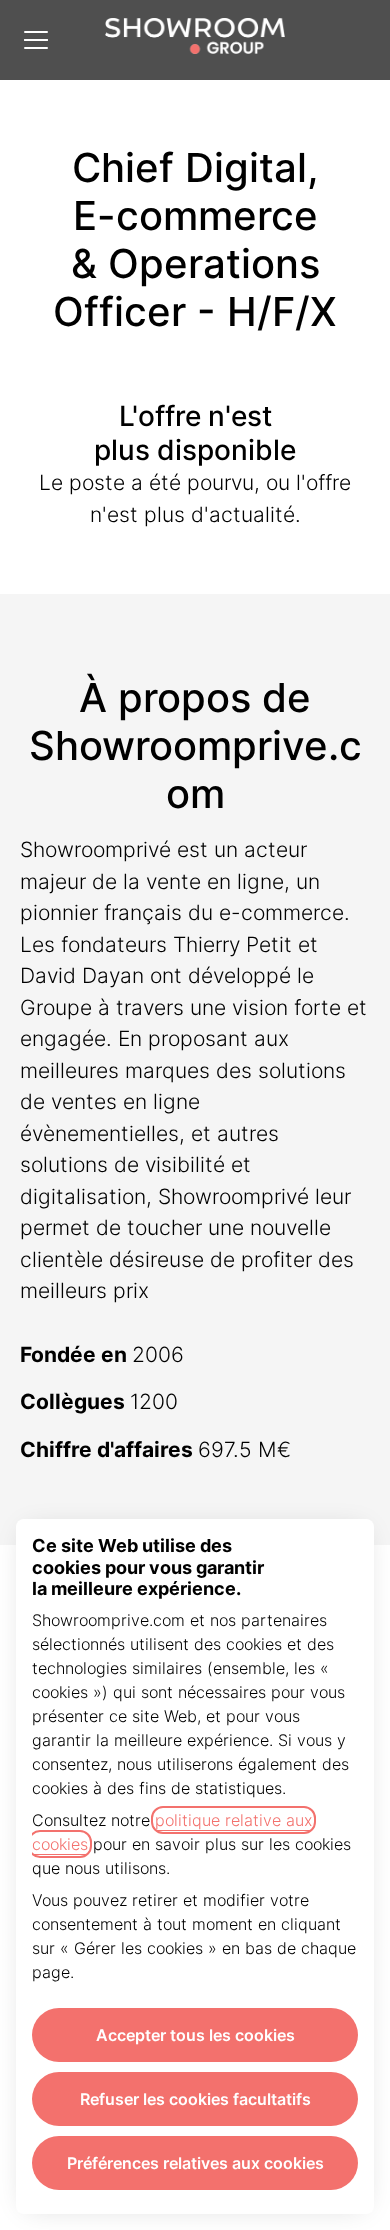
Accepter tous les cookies (195, 2035)
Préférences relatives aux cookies (195, 2163)
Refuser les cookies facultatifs (195, 2099)
